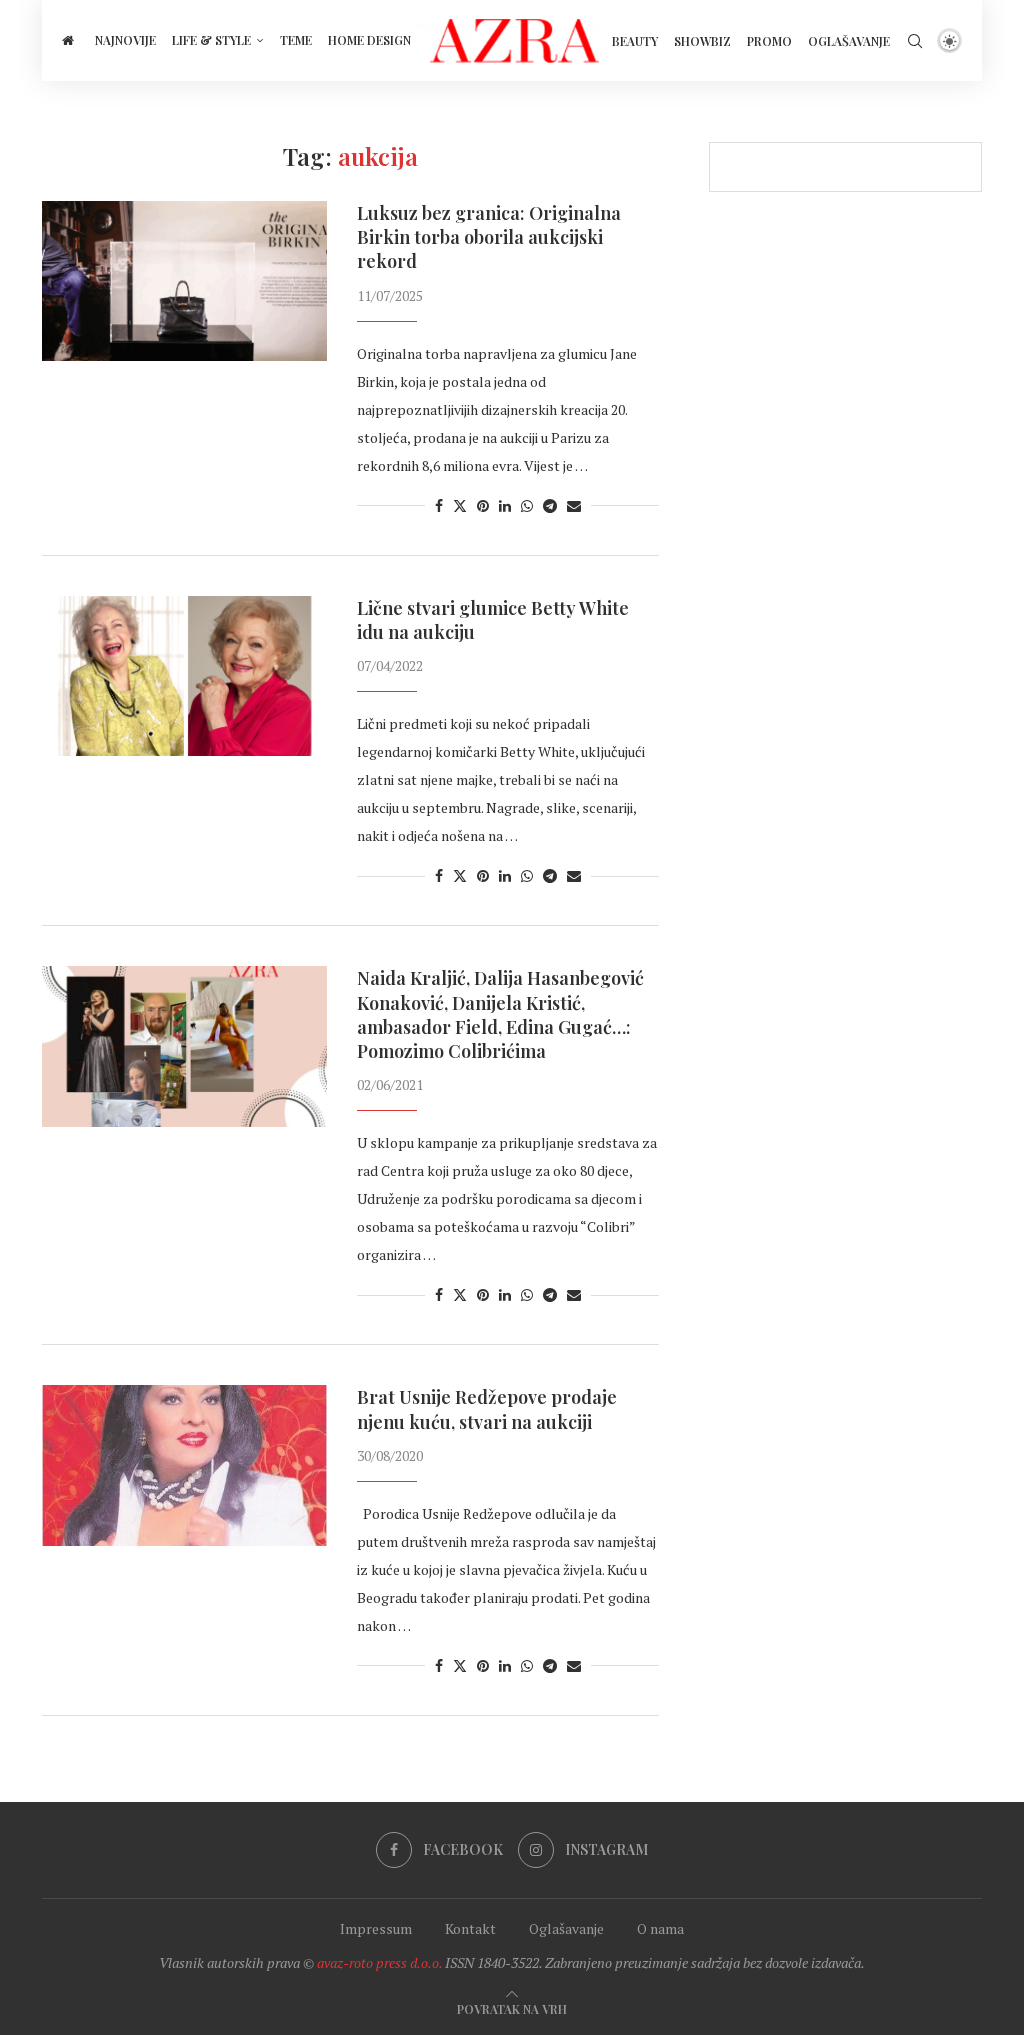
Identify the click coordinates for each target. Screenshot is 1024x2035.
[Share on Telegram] (550, 505)
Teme (296, 40)
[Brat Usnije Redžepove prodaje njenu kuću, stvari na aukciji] (184, 1465)
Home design (369, 40)
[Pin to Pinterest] (483, 505)
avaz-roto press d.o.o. (379, 1962)
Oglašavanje (849, 41)
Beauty (635, 41)
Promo (769, 41)
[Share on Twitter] (460, 505)
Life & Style (211, 40)
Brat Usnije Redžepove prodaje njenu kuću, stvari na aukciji (487, 1409)
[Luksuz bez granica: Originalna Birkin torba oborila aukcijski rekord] (184, 281)
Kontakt (470, 1928)
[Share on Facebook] (439, 505)
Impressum (376, 1928)
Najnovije (125, 40)
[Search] (915, 41)
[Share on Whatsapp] (527, 505)
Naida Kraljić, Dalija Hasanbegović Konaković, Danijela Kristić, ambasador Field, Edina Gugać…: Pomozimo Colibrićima (500, 1014)
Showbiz (702, 41)
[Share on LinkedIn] (505, 505)
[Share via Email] (574, 505)
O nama (660, 1928)
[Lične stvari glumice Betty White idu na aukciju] (184, 676)
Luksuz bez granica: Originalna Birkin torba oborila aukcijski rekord (489, 237)
